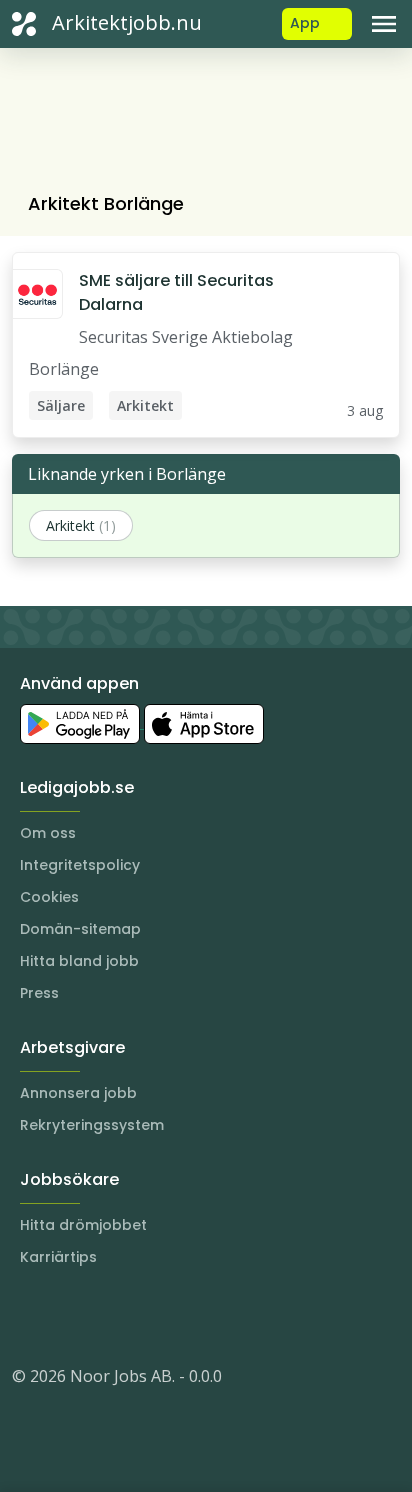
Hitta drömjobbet (83, 1225)
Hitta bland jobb (79, 961)
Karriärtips (58, 1257)
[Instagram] (28, 1316)
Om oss (48, 833)
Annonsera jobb (78, 1093)
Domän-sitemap (80, 929)
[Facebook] (108, 1316)
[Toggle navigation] (384, 24)
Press (39, 993)
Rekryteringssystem (92, 1125)
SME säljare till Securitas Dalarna (176, 292)
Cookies (49, 897)
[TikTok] (148, 1316)
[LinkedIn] (68, 1316)
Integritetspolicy (80, 865)
